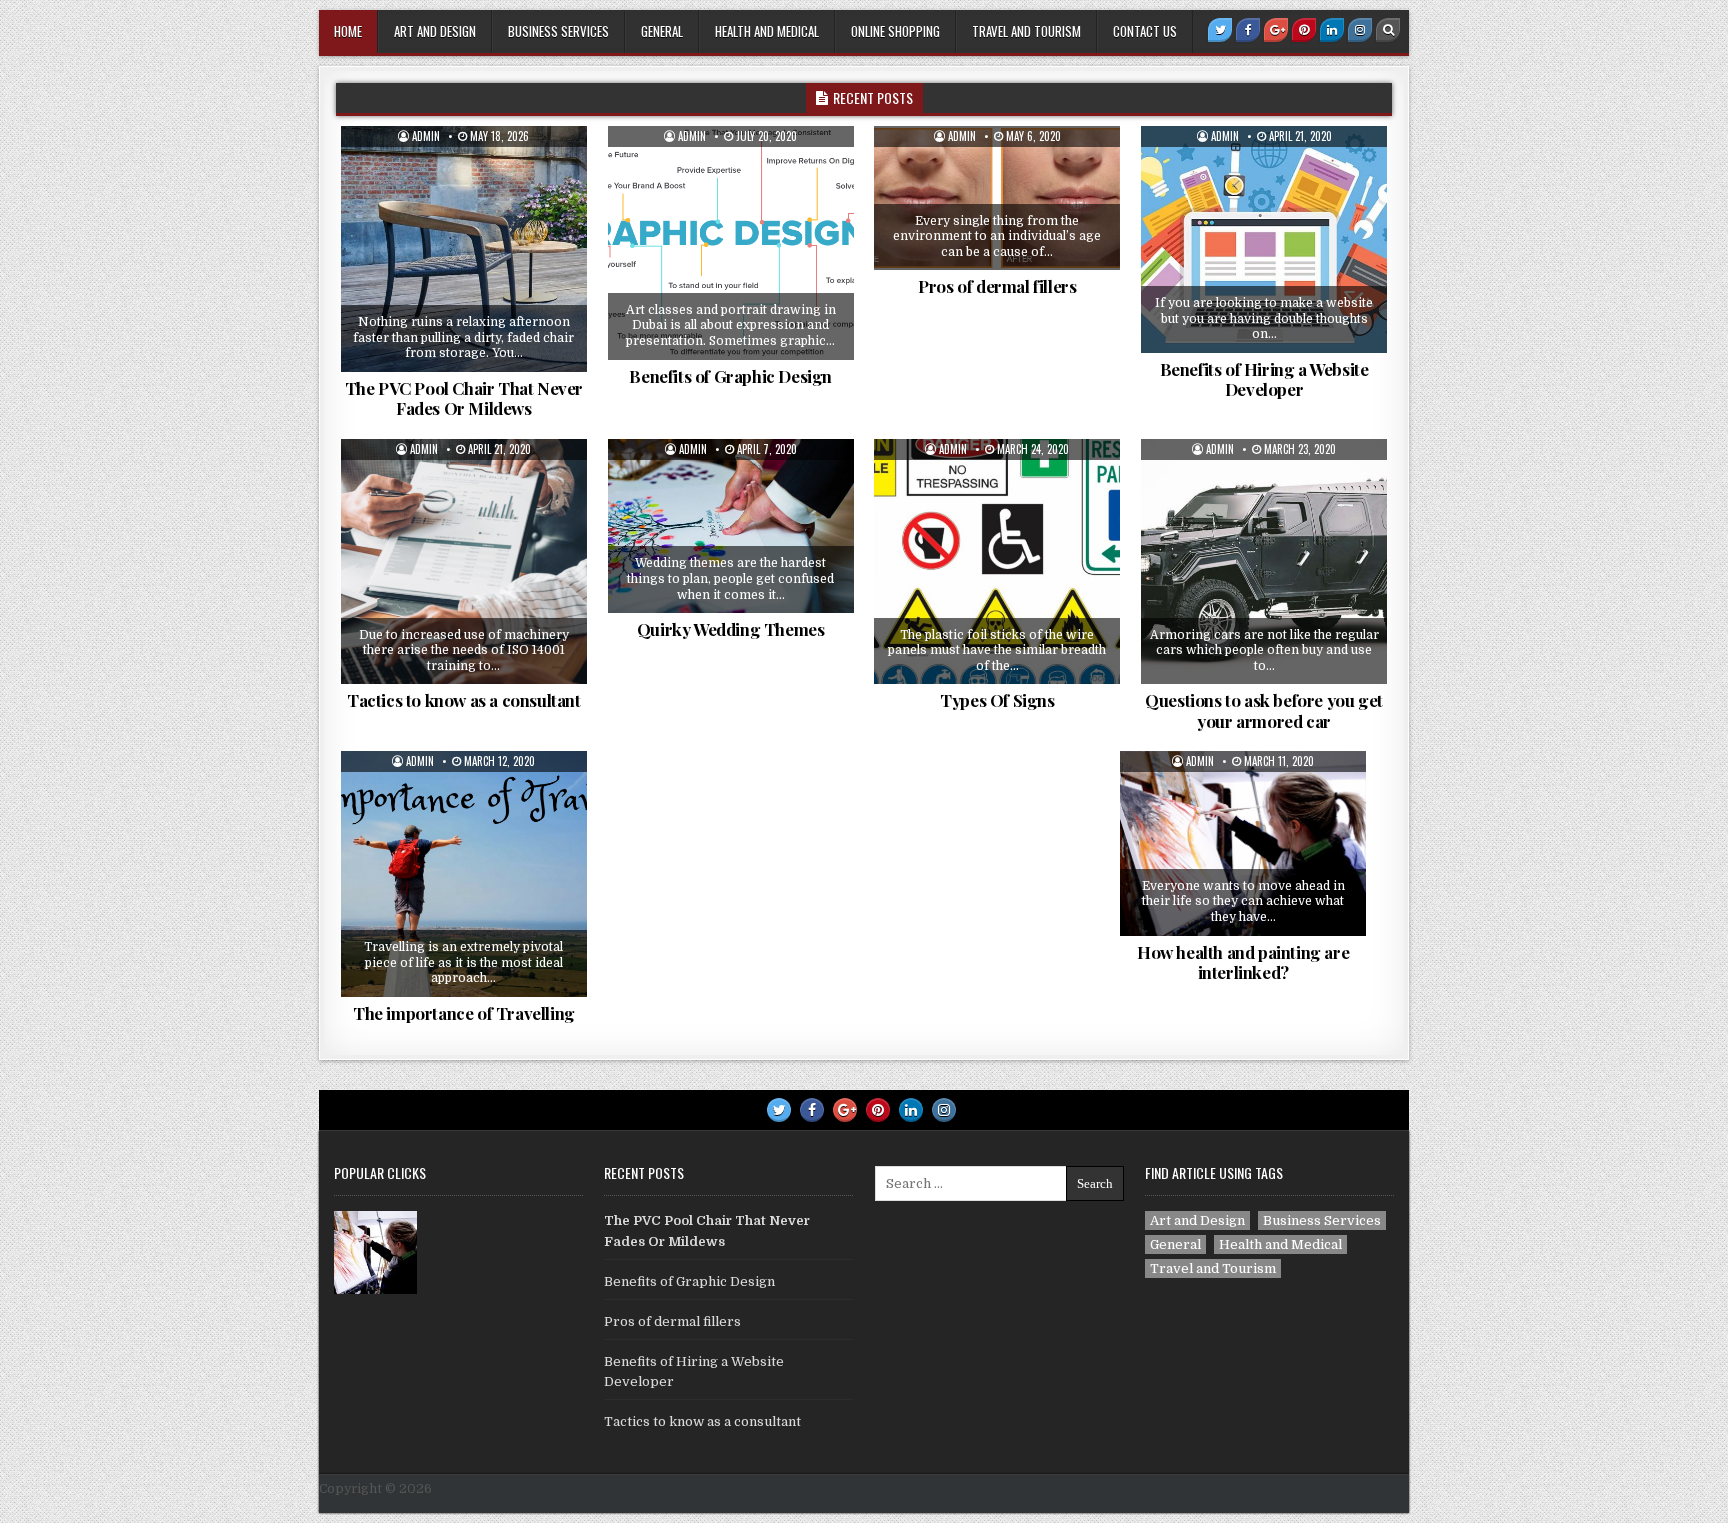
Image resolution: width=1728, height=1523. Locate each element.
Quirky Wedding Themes (731, 629)
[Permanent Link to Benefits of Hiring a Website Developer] (1264, 239)
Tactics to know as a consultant (464, 700)
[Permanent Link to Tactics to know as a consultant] (464, 562)
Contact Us (1145, 31)
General (662, 31)
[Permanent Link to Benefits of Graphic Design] (731, 243)
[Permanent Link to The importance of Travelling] (464, 874)
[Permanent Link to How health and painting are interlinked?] (1243, 843)
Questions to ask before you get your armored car (1264, 710)
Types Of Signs (997, 700)
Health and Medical (767, 31)
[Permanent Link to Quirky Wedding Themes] (731, 526)
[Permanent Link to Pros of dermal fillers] (997, 198)
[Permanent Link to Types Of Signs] (997, 562)
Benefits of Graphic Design (730, 376)
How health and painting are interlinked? (1243, 962)
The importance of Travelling (464, 1013)
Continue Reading (479, 359)
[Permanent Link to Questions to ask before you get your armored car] (1264, 562)
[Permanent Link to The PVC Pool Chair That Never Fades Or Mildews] (464, 249)
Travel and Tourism (1026, 31)
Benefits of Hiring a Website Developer (1264, 379)
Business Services (558, 31)
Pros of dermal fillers (997, 286)
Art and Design (435, 31)
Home (348, 31)
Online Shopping (895, 31)
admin (426, 136)
